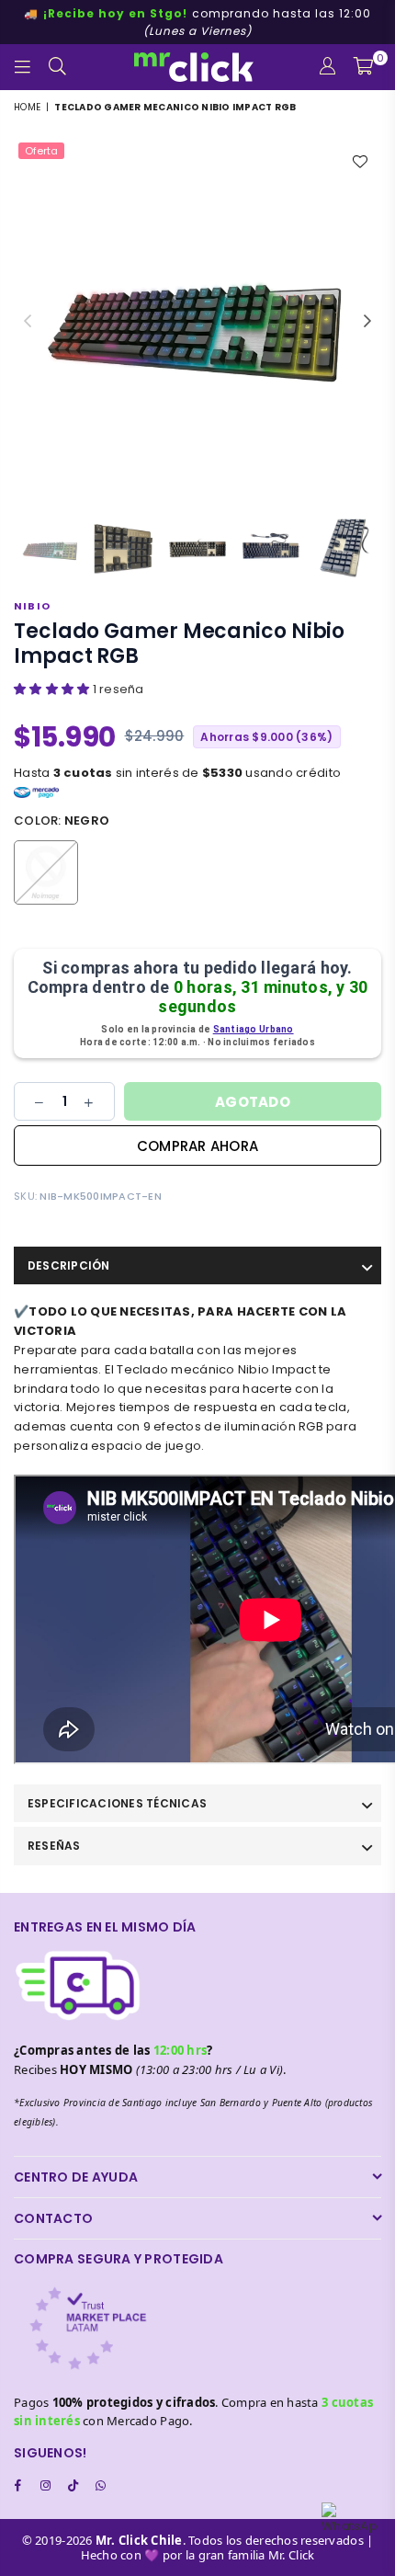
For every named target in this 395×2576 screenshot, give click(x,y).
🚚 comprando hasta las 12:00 (197, 22)
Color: (62, 821)
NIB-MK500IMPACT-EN (101, 1196)
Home (27, 107)
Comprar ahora (197, 1146)
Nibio (32, 606)
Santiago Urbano (254, 1029)
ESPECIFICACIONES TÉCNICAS (117, 1803)
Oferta (41, 151)
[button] (53, 689)
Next (367, 322)
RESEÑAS (54, 1846)
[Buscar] (58, 67)
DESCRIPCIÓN (69, 1265)
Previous (28, 322)
